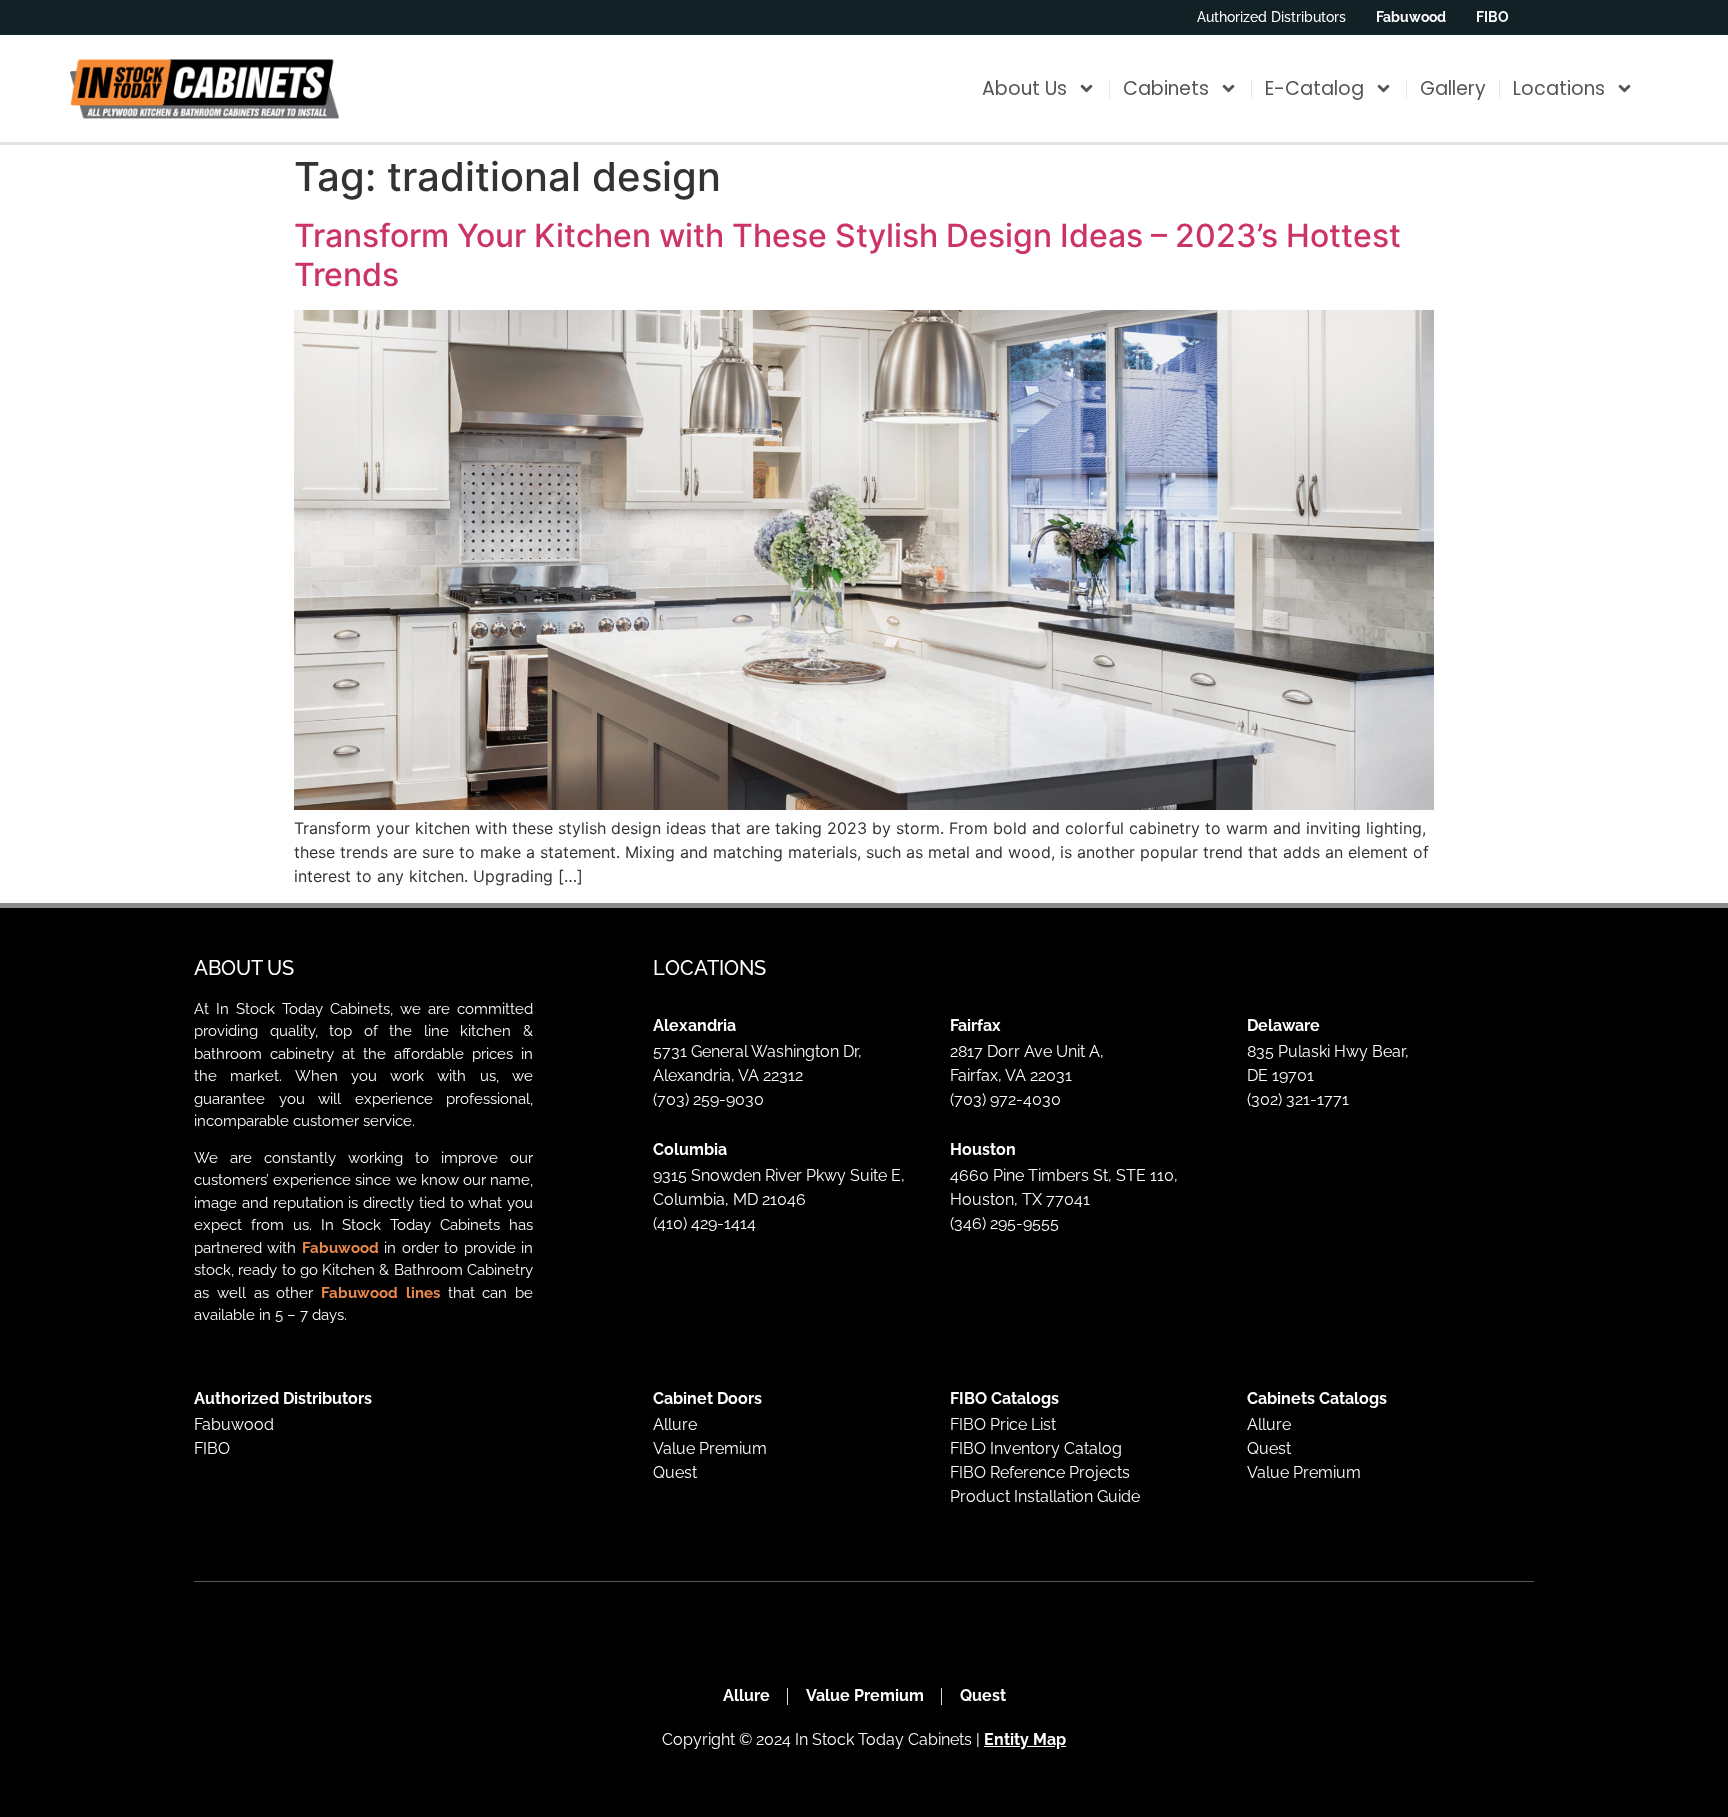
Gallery (1453, 88)
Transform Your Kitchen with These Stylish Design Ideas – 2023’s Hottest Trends (847, 254)
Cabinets (1166, 88)
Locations (1559, 88)
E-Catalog (1314, 88)
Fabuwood (340, 1248)
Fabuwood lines (380, 1293)
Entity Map (1025, 1739)
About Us (1024, 88)
